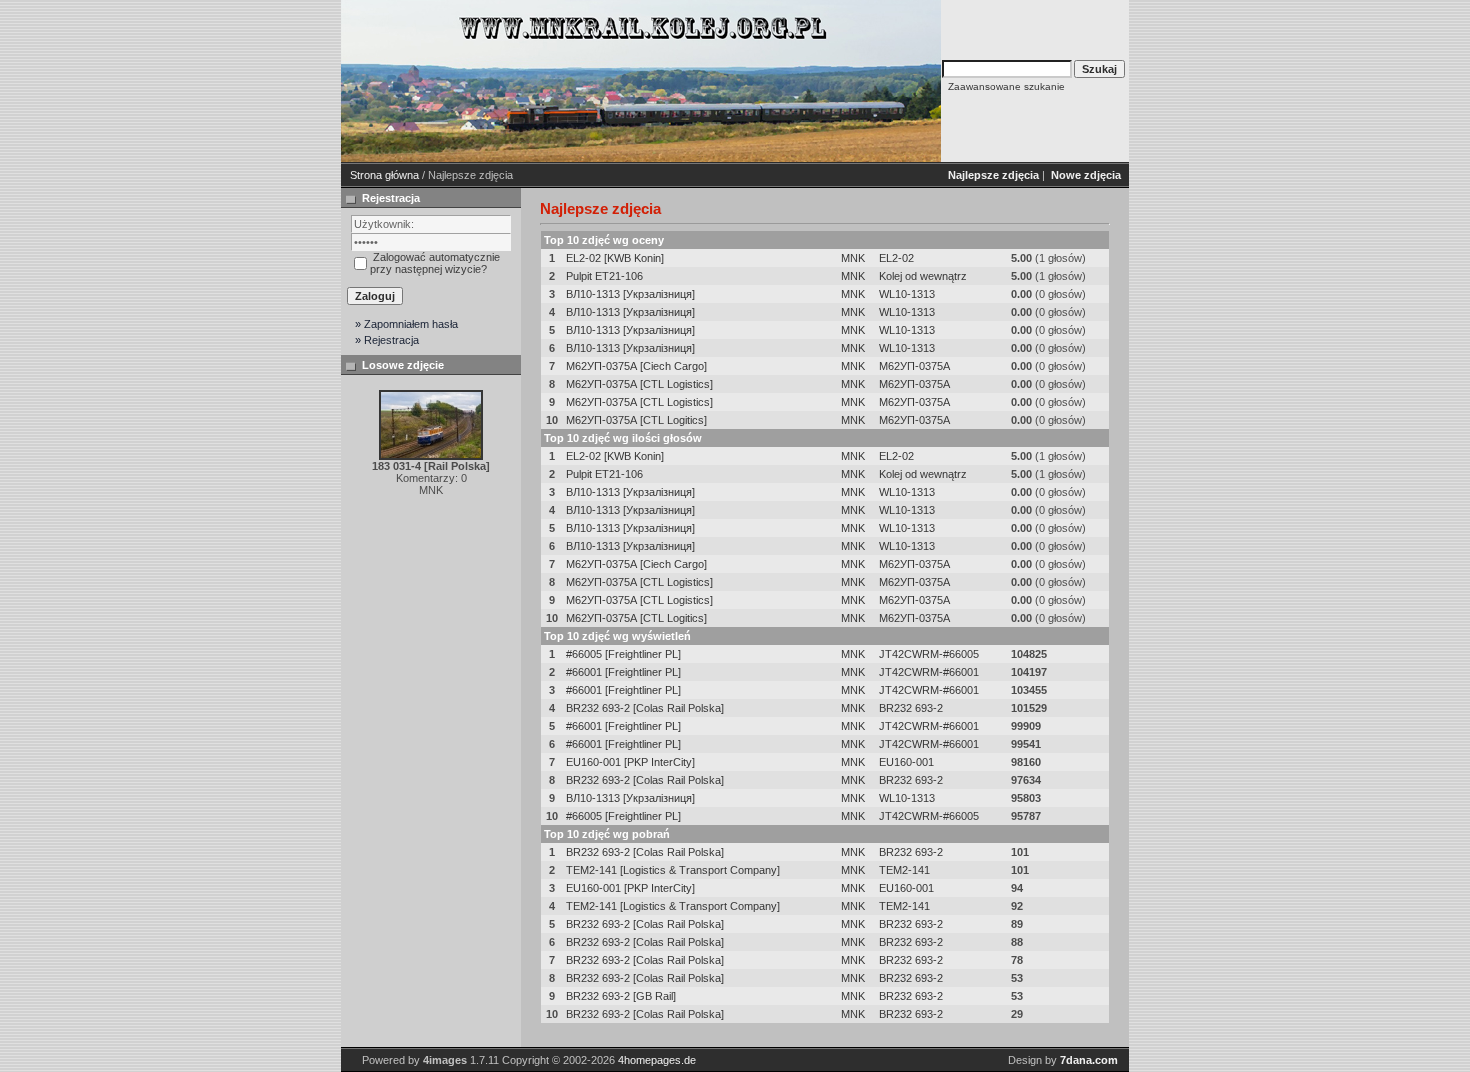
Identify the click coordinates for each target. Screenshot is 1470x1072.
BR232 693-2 (911, 708)
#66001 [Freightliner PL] (623, 672)
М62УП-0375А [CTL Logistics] (639, 384)
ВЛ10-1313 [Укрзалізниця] (630, 294)
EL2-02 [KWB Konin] (615, 258)
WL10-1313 (907, 294)
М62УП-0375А (914, 366)
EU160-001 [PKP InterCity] (630, 762)
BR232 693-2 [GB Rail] (621, 996)
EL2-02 (896, 258)
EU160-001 (906, 762)
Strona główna (384, 175)
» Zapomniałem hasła (406, 324)
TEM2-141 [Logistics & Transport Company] (673, 870)
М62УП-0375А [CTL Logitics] (636, 420)
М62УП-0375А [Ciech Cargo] (636, 366)
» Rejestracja (387, 340)
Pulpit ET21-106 (604, 276)
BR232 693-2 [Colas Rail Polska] (645, 708)
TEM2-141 (904, 870)
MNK (853, 258)
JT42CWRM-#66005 (929, 654)
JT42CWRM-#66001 (929, 672)
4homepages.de (657, 1060)
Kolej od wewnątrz (923, 276)
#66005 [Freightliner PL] (623, 654)
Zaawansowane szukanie (1006, 86)
